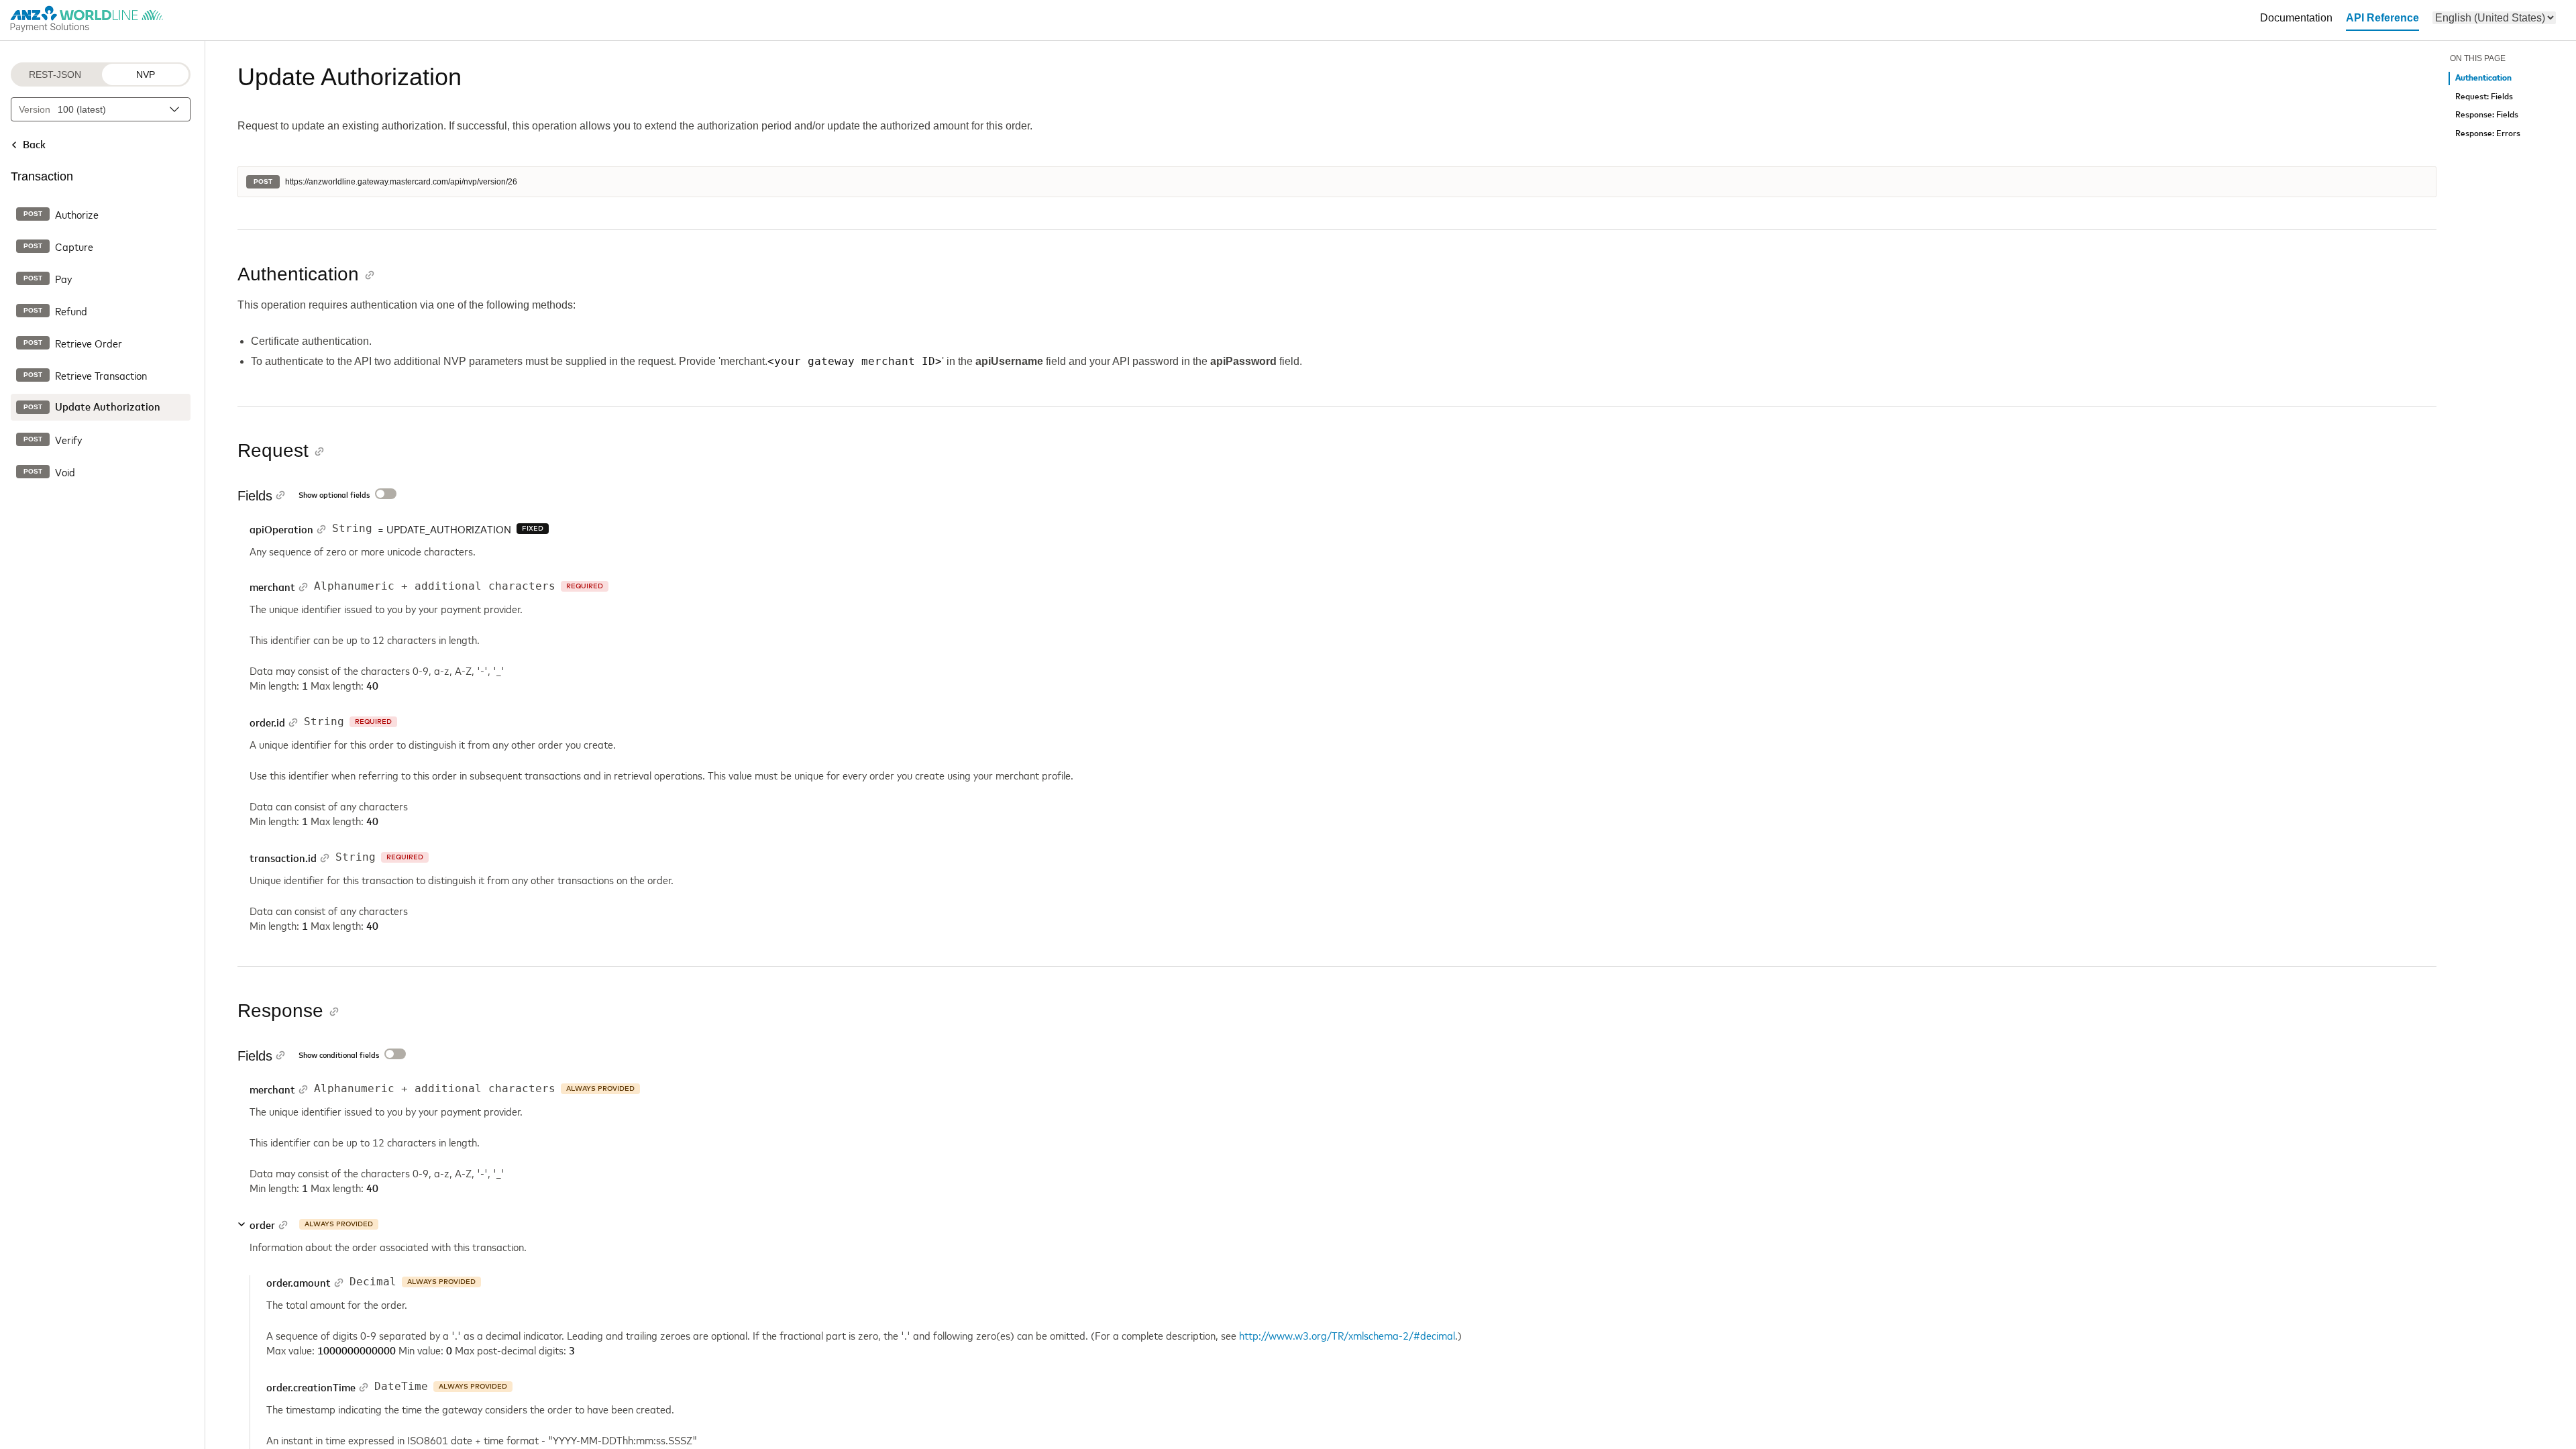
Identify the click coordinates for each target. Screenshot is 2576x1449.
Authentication (2483, 78)
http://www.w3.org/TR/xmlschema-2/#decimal (1347, 1335)
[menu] (2494, 18)
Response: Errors (2488, 134)
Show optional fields (334, 496)
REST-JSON (55, 74)
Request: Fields (2484, 97)
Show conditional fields (339, 1056)
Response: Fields (2487, 115)
